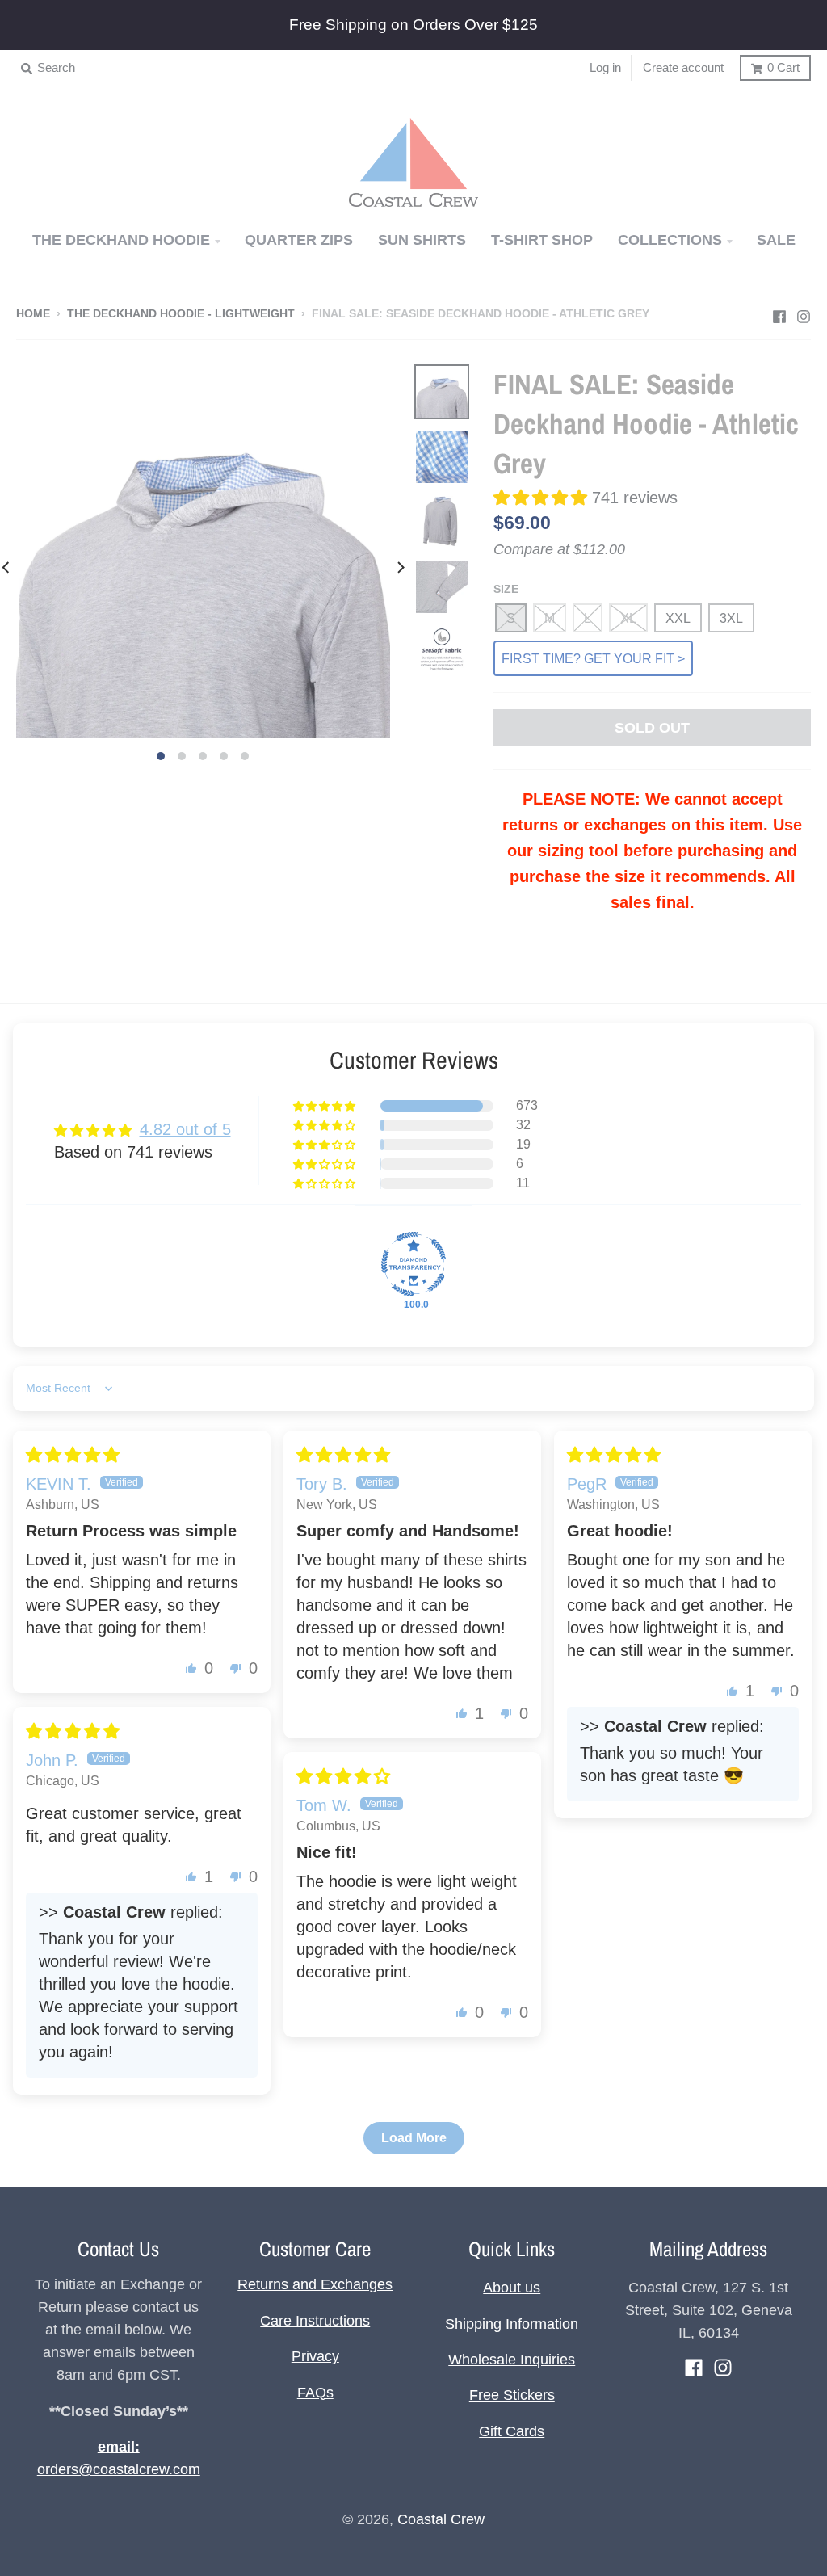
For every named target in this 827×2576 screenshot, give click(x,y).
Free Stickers (512, 2395)
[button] (543, 498)
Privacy (315, 2356)
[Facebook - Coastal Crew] (779, 313)
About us (512, 2288)
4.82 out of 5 (185, 1129)
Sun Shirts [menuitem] (422, 240)
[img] (73, 1455)
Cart (783, 67)
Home (33, 314)
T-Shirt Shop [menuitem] (542, 240)
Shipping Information (512, 2324)
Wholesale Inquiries (512, 2360)
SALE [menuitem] (776, 240)
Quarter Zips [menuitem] (299, 240)
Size (506, 589)
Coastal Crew (441, 2519)
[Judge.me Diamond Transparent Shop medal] (413, 1264)
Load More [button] (414, 2138)
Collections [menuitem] (670, 240)
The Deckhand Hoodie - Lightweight (181, 314)
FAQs (315, 2393)
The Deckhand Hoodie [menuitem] (121, 240)
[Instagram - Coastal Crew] (804, 313)
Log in (605, 67)
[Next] (400, 567)
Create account (683, 67)
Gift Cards (512, 2431)
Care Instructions (315, 2321)
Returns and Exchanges (315, 2284)
